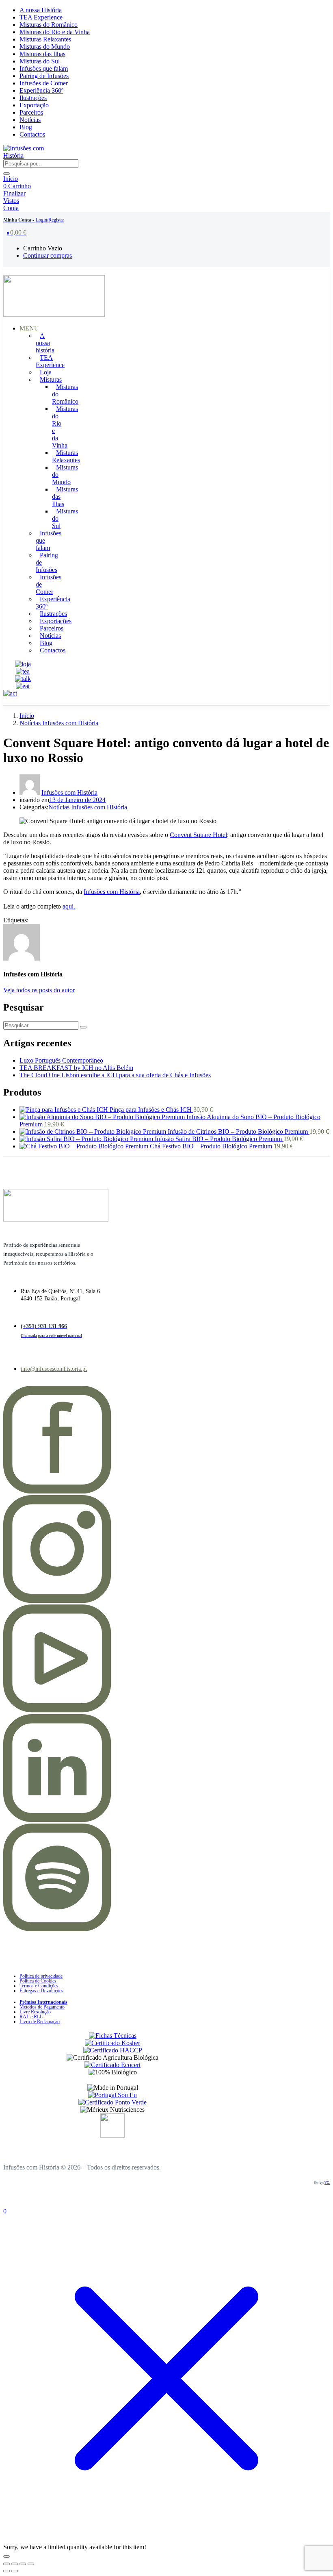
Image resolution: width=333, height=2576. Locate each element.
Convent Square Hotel (198, 835)
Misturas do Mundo (45, 47)
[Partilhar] (23, 2564)
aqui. (69, 906)
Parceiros (31, 112)
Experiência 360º (41, 90)
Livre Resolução (35, 2012)
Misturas (51, 379)
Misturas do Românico (49, 25)
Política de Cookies (38, 1981)
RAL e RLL (31, 2017)
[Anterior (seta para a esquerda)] (6, 2571)
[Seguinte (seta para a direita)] (15, 2571)
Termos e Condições (39, 1986)
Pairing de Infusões (44, 76)
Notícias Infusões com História (59, 723)
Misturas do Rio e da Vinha (55, 32)
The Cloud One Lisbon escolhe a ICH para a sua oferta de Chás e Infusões (115, 1075)
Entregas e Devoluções (41, 1991)
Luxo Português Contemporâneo (61, 1060)
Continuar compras (48, 255)
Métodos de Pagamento (42, 2007)
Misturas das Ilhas (42, 54)
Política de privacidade (41, 1976)
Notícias (30, 120)
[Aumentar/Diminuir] (6, 2564)
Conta (11, 208)
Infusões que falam (44, 68)
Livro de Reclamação (40, 2022)
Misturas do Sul (40, 61)
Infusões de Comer (44, 83)
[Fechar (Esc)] (31, 2564)
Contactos (32, 134)
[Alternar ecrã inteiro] (15, 2564)
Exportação (34, 105)
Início (11, 179)
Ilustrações (33, 98)
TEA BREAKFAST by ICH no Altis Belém (76, 1068)
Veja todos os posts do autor (39, 990)
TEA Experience (41, 17)
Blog (26, 127)
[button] (17, 232)
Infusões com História (69, 792)
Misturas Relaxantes (45, 39)
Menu (29, 328)
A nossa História (41, 10)
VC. (327, 2183)
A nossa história (45, 343)
